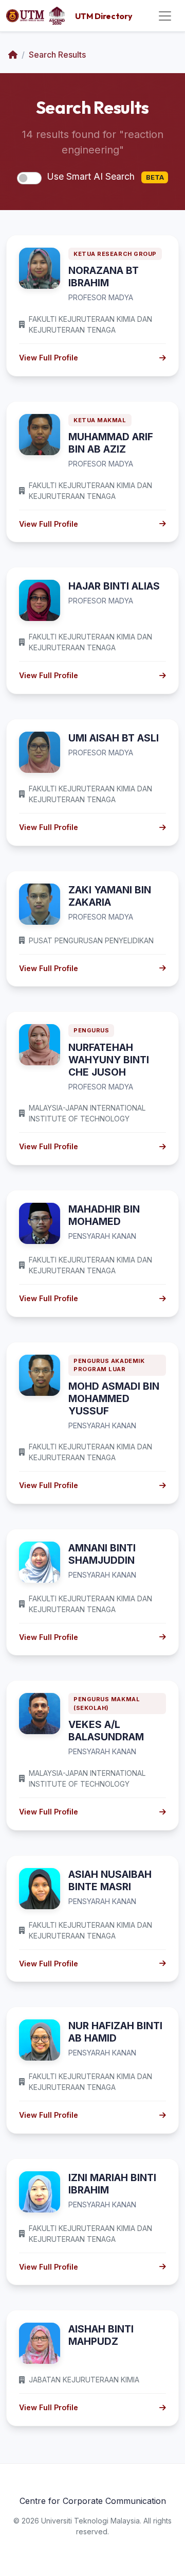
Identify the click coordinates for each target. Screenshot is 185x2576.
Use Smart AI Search (105, 176)
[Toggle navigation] (165, 16)
